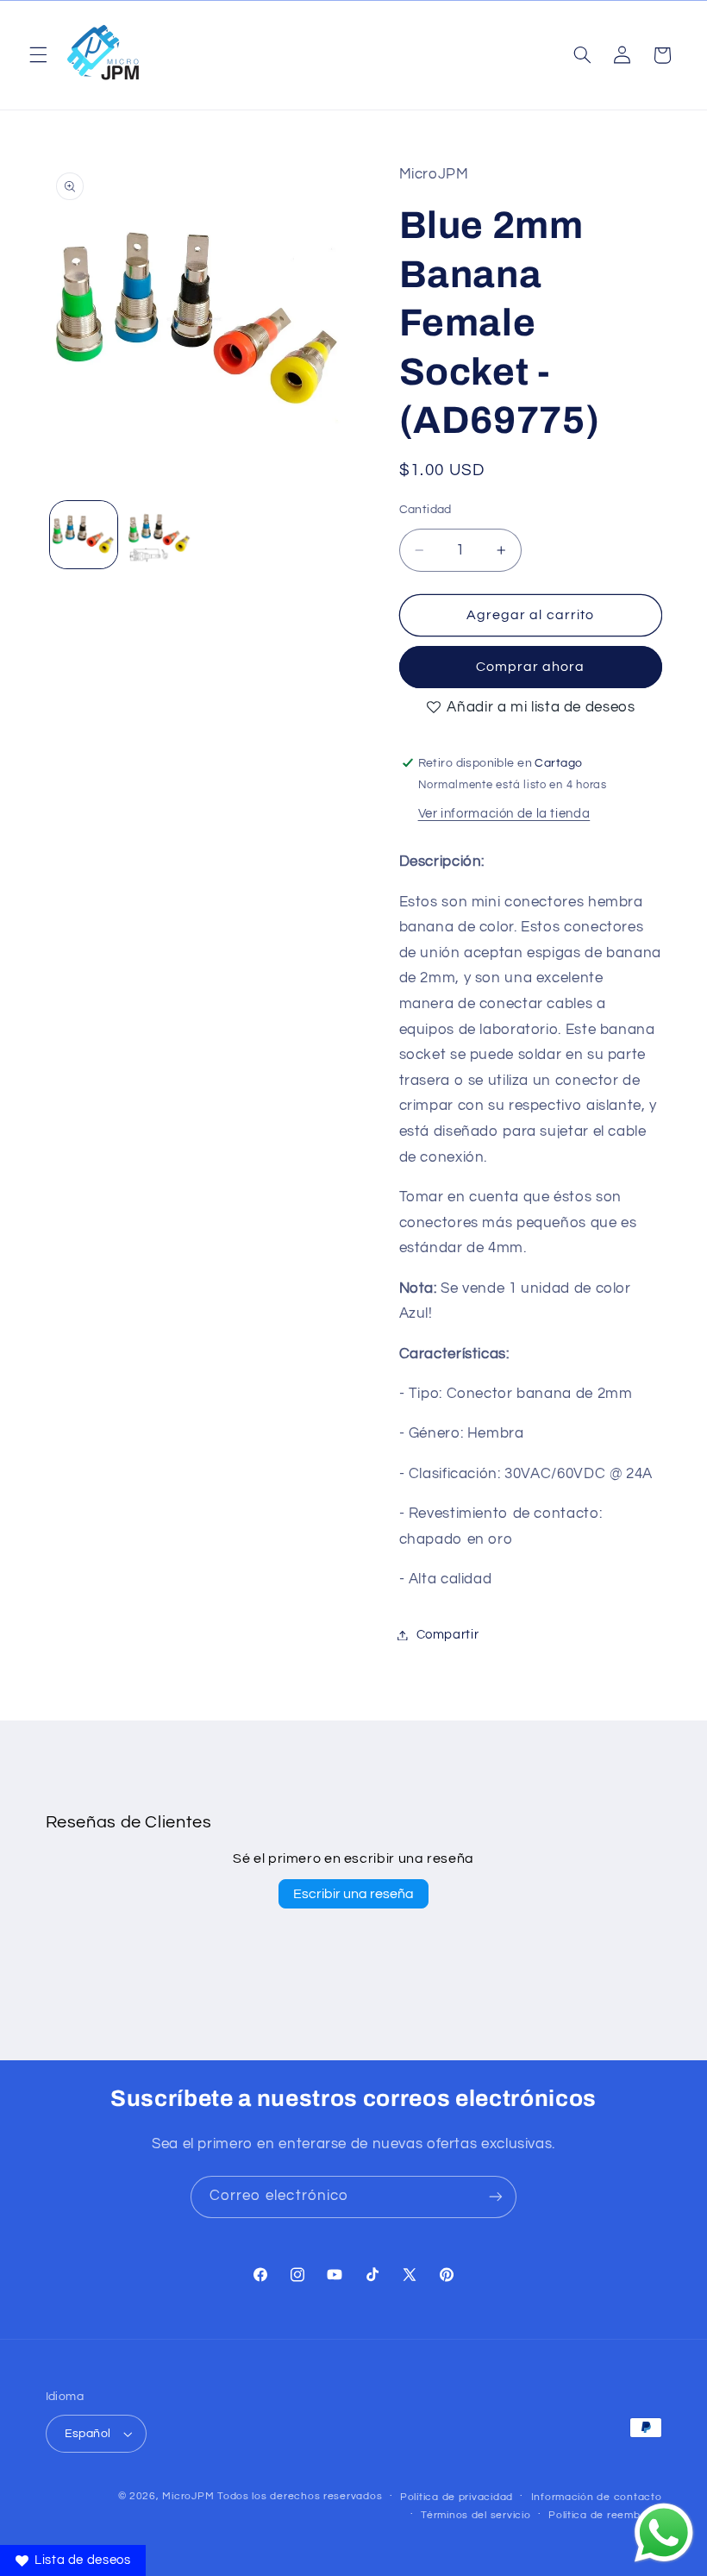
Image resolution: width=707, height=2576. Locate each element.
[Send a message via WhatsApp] (664, 2533)
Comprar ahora (531, 667)
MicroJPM (188, 2496)
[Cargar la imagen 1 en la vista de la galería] (84, 535)
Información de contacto (597, 2497)
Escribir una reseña (353, 1894)
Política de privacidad (457, 2497)
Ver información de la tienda (504, 814)
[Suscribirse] (496, 2197)
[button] (38, 55)
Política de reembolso (605, 2515)
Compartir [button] (448, 1635)
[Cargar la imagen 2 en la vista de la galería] (160, 535)
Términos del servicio (476, 2515)
